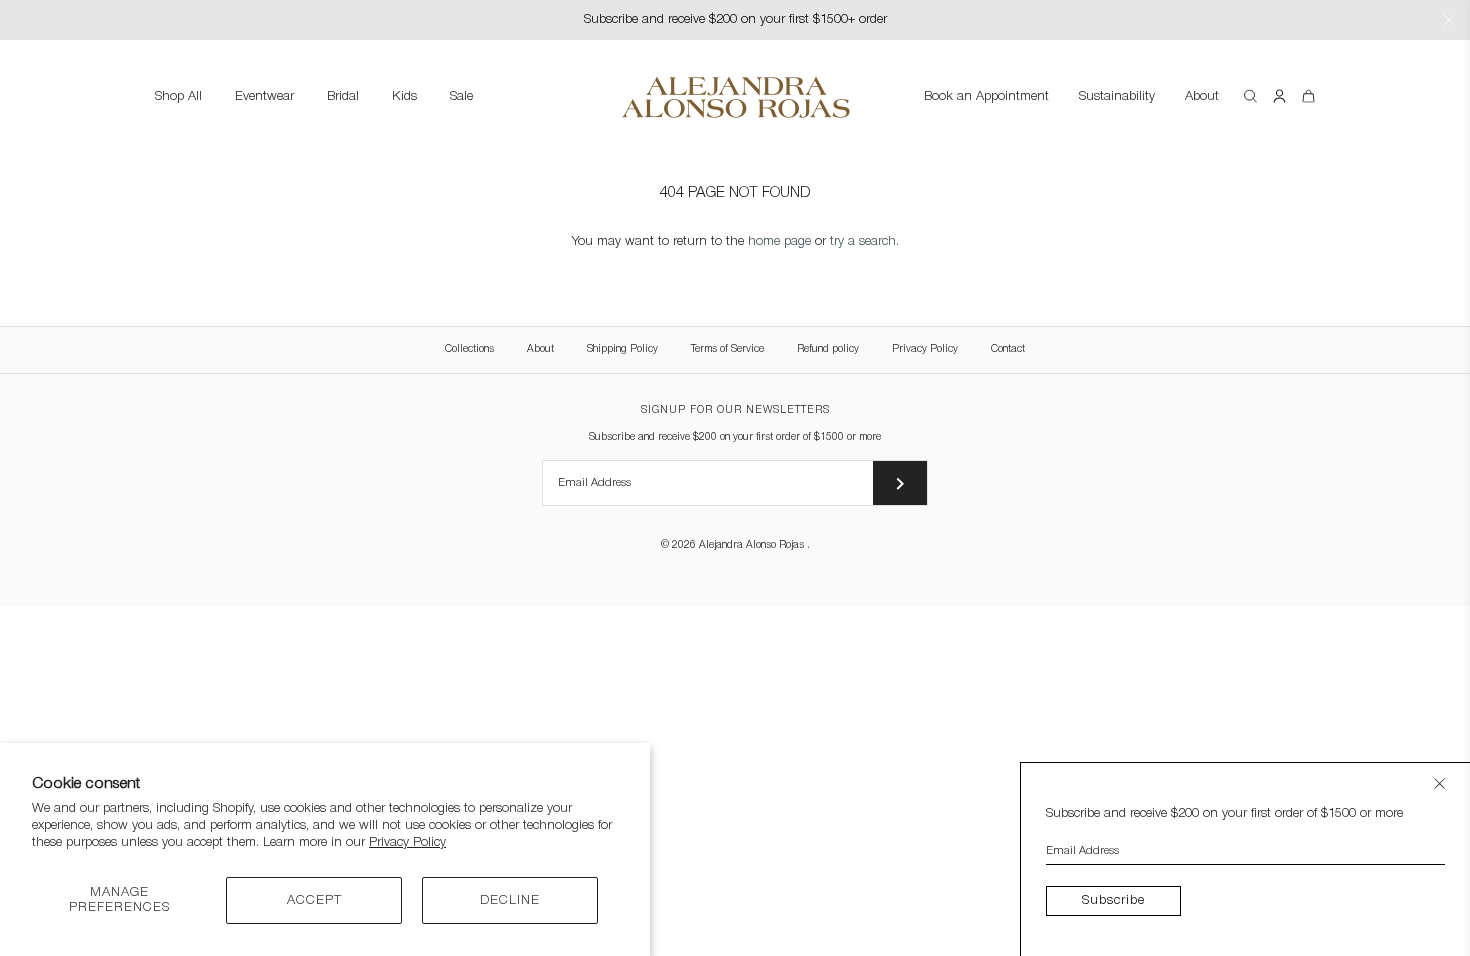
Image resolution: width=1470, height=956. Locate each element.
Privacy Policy (407, 842)
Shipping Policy (622, 349)
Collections (469, 349)
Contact (1008, 349)
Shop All (178, 96)
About (1202, 96)
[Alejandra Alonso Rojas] (735, 79)
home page (779, 241)
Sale (461, 96)
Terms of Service (727, 349)
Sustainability (1117, 96)
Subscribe (1113, 900)
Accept (314, 900)
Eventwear (264, 96)
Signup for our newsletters (735, 410)
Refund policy (828, 349)
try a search (863, 241)
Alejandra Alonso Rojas (753, 545)
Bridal (343, 96)
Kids (404, 96)
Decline (510, 900)
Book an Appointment (986, 96)
